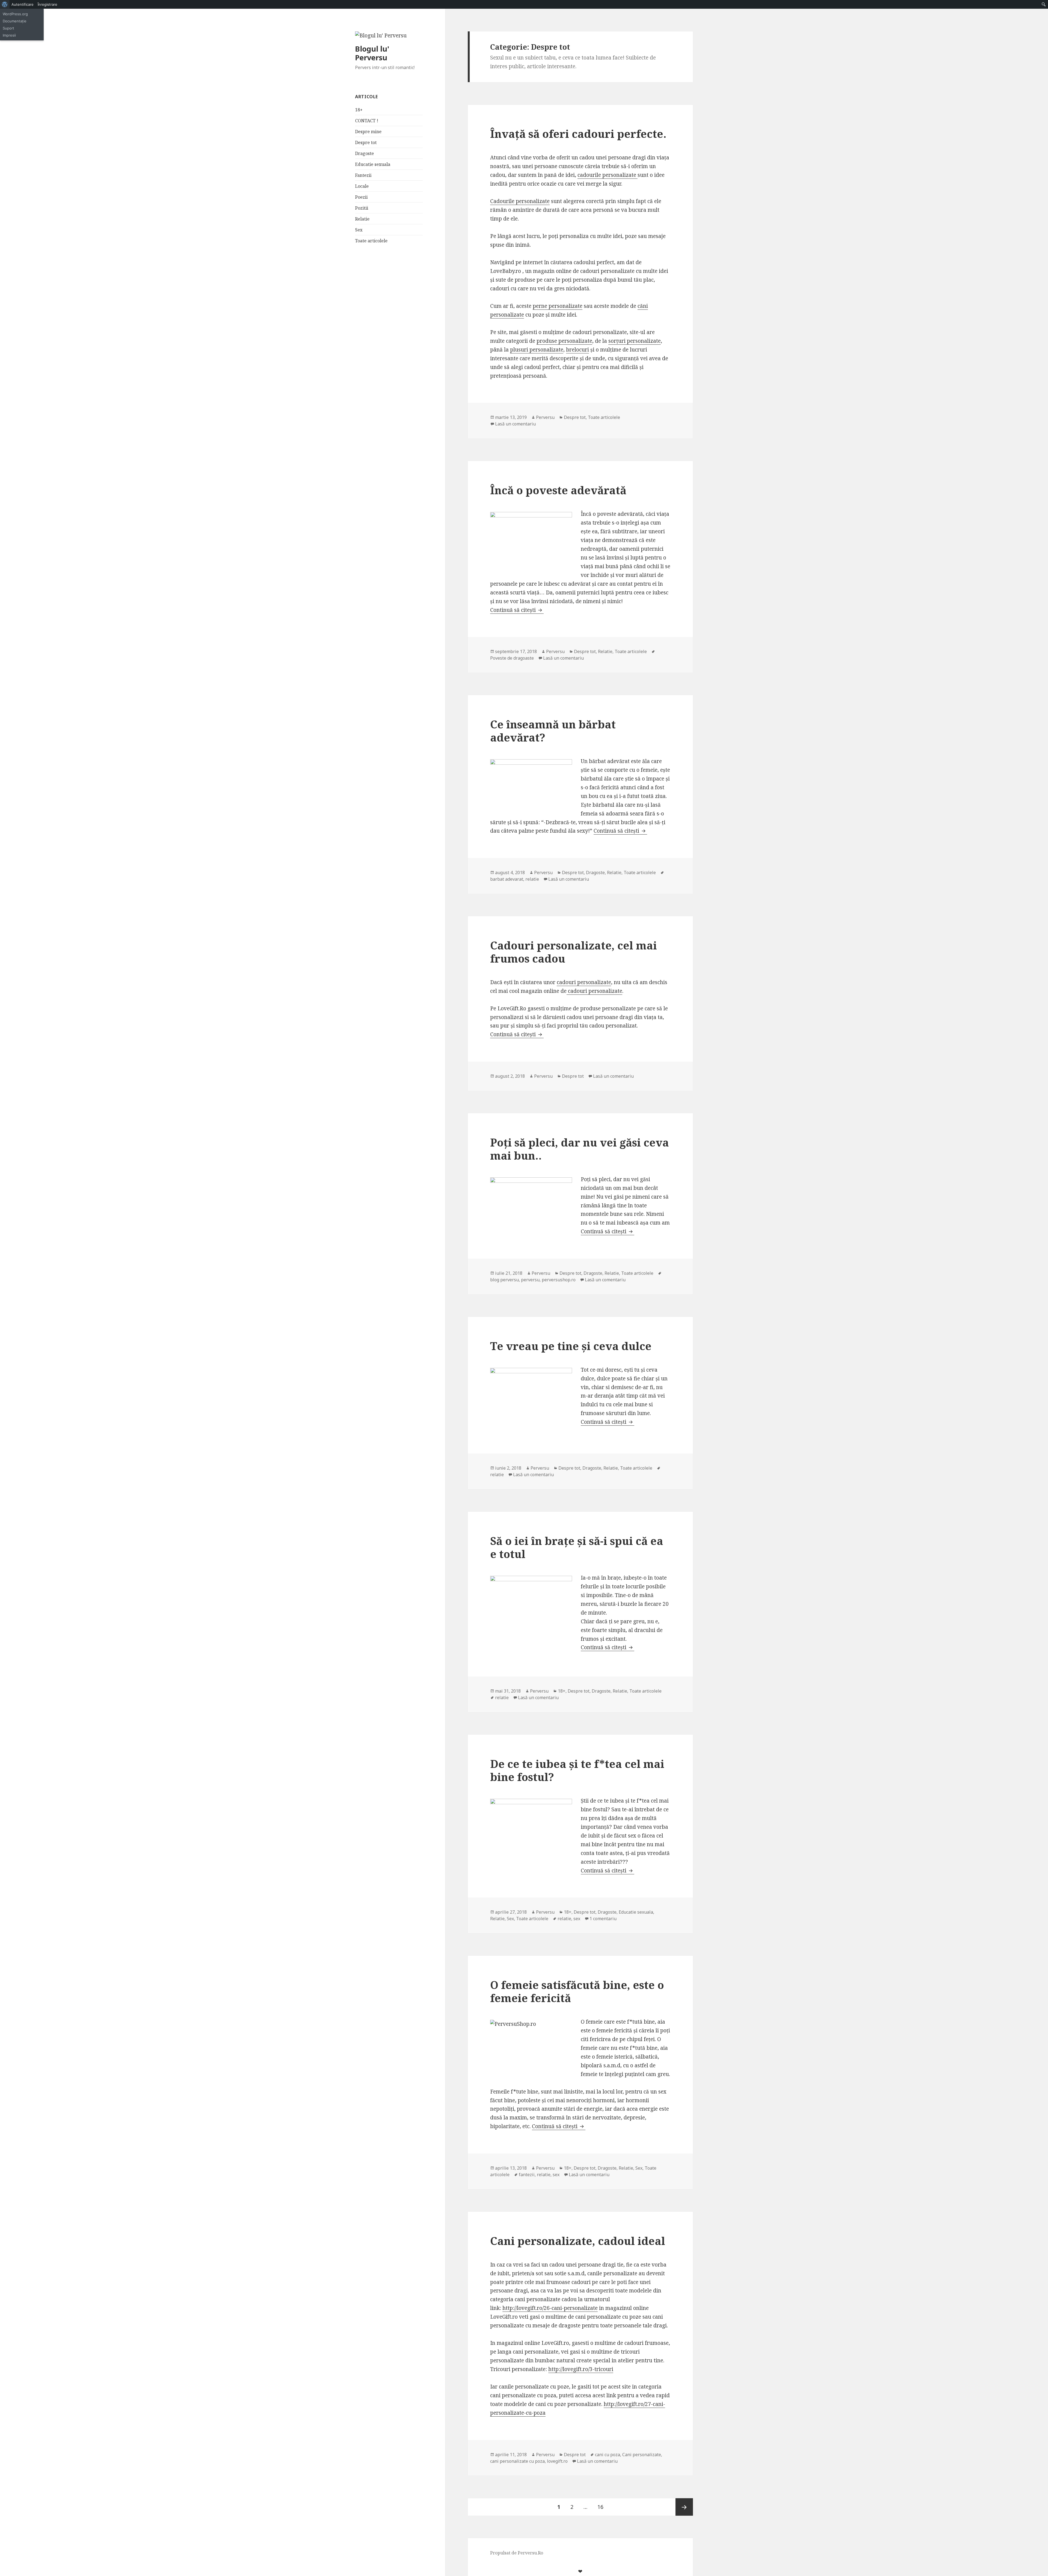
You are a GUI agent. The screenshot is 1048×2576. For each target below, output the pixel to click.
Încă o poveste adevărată (558, 490)
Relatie (362, 219)
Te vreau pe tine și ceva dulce (571, 1346)
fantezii (527, 2175)
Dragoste (364, 153)
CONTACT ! (367, 121)
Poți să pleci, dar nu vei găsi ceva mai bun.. (580, 1149)
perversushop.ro (559, 1280)
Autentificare (23, 4)
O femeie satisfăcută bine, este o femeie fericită (577, 1991)
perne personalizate (558, 306)
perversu (530, 1280)
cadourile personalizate (608, 175)
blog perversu (504, 1280)
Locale (362, 186)
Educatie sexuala (373, 164)
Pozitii (362, 208)
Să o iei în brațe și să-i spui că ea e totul (577, 1547)
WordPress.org (15, 14)
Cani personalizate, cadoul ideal (578, 2241)
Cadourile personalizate (520, 201)
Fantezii (363, 175)
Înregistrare (47, 4)
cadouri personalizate (584, 982)
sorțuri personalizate (635, 341)
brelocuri (577, 350)
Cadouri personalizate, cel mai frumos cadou (574, 952)
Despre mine (368, 132)
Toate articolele (371, 241)
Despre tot (366, 142)
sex (577, 1919)
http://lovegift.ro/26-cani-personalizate (550, 2308)
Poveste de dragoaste (512, 658)
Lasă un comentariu (515, 424)
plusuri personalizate (537, 350)
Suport (8, 28)
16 (602, 2507)
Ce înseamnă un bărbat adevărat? (553, 731)
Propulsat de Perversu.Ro (517, 2553)
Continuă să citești (517, 610)
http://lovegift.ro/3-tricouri (581, 2369)
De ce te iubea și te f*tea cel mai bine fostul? (577, 1770)
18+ (359, 110)
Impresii (9, 35)
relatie (532, 879)
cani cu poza (608, 2455)
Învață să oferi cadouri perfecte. (578, 134)
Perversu (545, 417)
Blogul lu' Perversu (372, 53)
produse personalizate (564, 341)
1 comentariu (603, 1919)
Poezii (361, 197)
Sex (359, 230)
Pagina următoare (684, 2507)
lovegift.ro (557, 2461)
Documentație (15, 21)
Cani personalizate (642, 2455)
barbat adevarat (507, 879)
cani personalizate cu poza (517, 2461)
